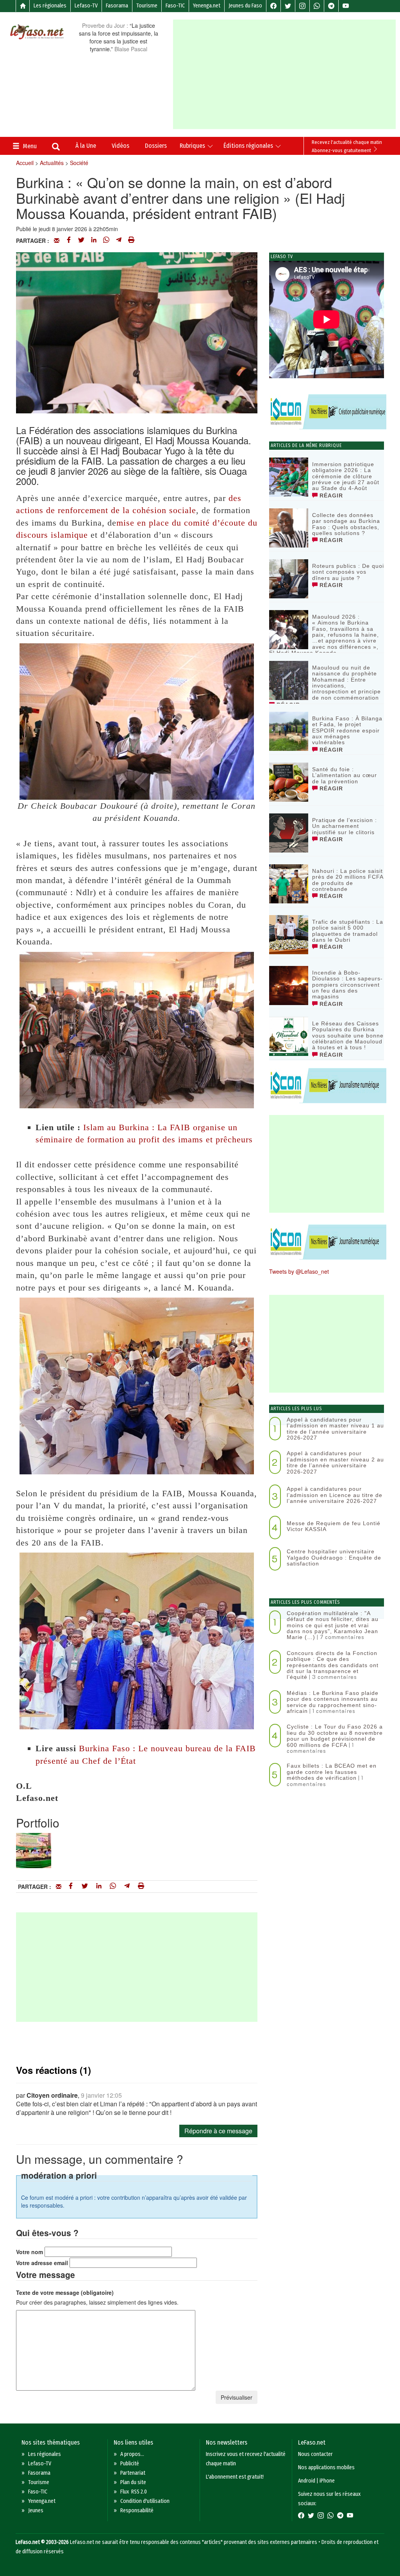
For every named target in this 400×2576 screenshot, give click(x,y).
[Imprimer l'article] (131, 241)
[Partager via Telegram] (119, 241)
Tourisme (147, 6)
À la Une (86, 146)
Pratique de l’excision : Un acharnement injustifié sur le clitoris (345, 826)
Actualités (52, 163)
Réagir (330, 495)
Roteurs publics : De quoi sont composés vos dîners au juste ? (348, 572)
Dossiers (156, 146)
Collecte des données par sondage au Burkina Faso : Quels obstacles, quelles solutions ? (346, 524)
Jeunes (36, 2510)
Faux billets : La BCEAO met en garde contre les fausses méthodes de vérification (332, 1772)
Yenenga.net (207, 6)
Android (307, 2481)
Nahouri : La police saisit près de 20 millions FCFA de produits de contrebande (348, 880)
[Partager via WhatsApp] (106, 241)
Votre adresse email (42, 2263)
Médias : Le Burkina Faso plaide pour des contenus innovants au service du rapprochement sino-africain (333, 1702)
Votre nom (29, 2252)
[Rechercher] (56, 147)
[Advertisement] (286, 74)
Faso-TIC (175, 6)
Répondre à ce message (218, 2131)
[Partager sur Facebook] (69, 241)
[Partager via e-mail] (57, 241)
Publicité (130, 2464)
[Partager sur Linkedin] (94, 241)
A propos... (132, 2454)
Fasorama (117, 6)
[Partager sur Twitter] (81, 241)
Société (79, 163)
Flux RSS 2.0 (134, 2492)
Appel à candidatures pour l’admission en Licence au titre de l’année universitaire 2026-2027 (335, 1495)
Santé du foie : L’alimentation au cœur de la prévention (345, 775)
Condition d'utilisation (145, 2501)
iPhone (327, 2481)
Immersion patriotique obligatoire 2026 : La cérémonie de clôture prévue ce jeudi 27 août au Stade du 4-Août (346, 476)
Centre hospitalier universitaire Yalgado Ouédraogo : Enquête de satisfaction (334, 1557)
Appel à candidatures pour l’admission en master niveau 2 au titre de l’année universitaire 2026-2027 (335, 1462)
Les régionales (50, 6)
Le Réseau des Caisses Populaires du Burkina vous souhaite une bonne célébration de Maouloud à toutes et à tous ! (348, 1036)
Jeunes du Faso (245, 6)
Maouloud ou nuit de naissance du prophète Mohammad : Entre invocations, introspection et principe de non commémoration (346, 683)
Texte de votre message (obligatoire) (65, 2292)
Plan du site (133, 2482)
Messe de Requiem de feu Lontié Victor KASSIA (334, 1526)
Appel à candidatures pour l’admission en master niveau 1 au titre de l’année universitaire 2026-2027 (335, 1429)
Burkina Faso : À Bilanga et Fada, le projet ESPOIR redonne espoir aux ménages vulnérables (347, 731)
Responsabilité (137, 2510)
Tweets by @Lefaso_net (299, 1271)
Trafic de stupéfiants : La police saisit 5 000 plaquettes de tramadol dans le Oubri (348, 931)
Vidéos (121, 146)
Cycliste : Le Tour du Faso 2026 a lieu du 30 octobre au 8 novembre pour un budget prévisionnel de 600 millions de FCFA (335, 1736)
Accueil (25, 163)
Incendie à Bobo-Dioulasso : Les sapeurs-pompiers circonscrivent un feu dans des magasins (347, 985)
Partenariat (133, 2473)
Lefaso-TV (86, 6)
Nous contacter (315, 2454)
